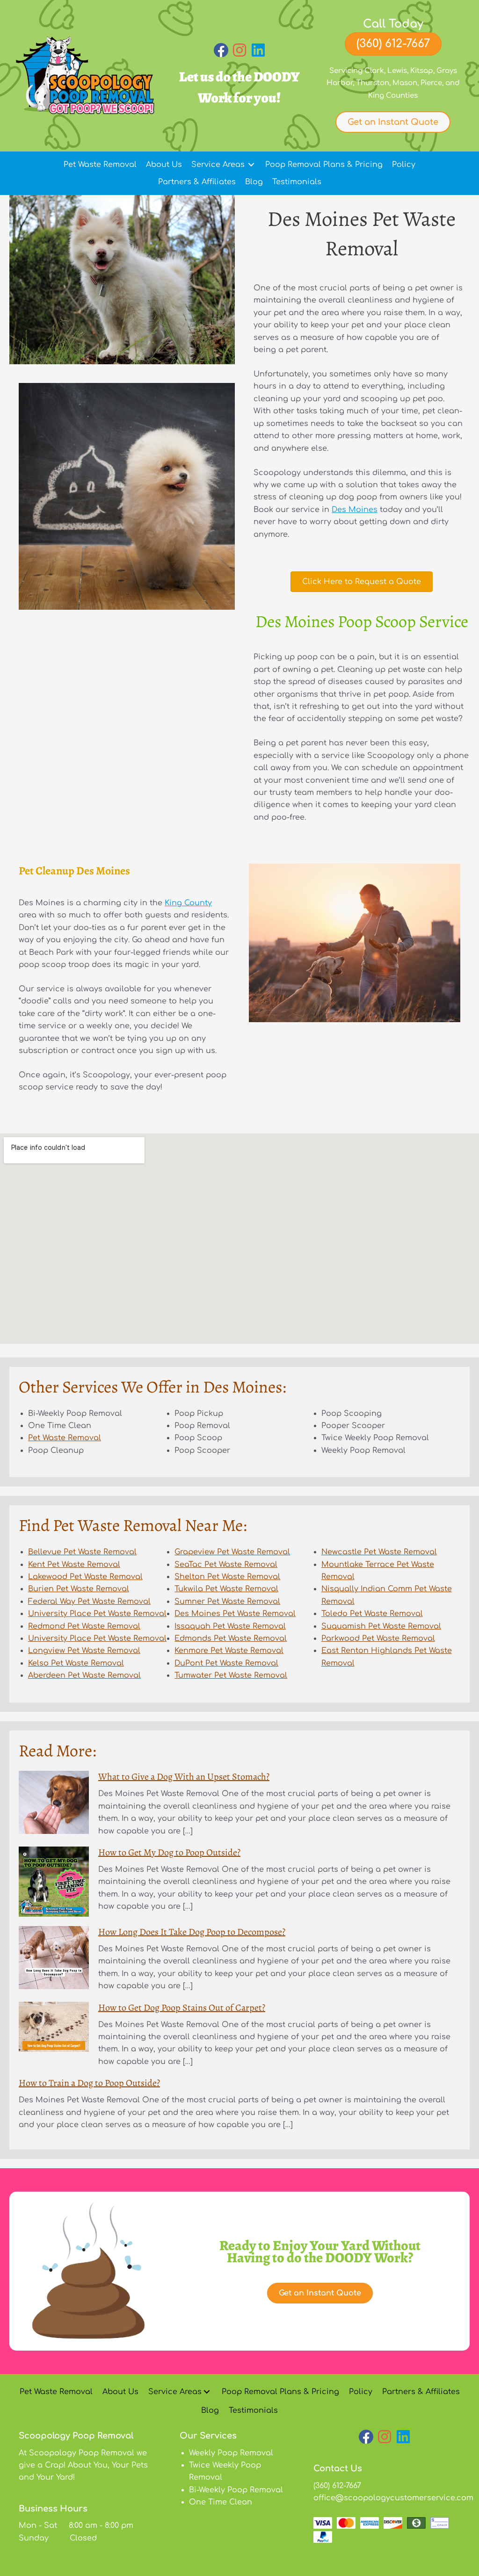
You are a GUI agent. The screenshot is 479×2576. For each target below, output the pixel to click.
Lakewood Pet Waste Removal (85, 1577)
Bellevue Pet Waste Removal (82, 1552)
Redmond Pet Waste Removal (84, 1626)
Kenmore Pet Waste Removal (229, 1651)
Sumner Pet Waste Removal (227, 1602)
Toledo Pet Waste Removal (372, 1614)
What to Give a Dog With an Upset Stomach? (184, 1777)
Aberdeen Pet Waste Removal (84, 1675)
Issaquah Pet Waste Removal (230, 1626)
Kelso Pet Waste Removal (76, 1663)
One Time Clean (221, 2503)
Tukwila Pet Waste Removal (226, 1589)
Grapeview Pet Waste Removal (232, 1552)
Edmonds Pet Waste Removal (231, 1638)
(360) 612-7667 (337, 2486)
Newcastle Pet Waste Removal (379, 1552)
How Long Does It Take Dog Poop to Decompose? (192, 1932)
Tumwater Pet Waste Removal (231, 1675)
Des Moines (355, 510)
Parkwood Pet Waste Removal (378, 1638)
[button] (221, 50)
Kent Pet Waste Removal (74, 1565)
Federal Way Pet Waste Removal (89, 1602)
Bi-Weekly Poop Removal (236, 2490)
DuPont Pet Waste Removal (226, 1663)
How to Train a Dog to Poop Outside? (89, 2083)
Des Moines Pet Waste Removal (235, 1614)
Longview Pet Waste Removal (84, 1651)
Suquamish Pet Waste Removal (381, 1626)
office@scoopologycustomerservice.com (393, 2498)
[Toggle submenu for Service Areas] (251, 165)
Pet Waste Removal (65, 1438)
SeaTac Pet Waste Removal (226, 1565)
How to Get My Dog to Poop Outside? (169, 1852)
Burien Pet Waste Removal (79, 1589)
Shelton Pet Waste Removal (227, 1577)
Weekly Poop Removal (231, 2453)
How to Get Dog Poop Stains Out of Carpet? (182, 2008)
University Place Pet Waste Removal (97, 1614)
